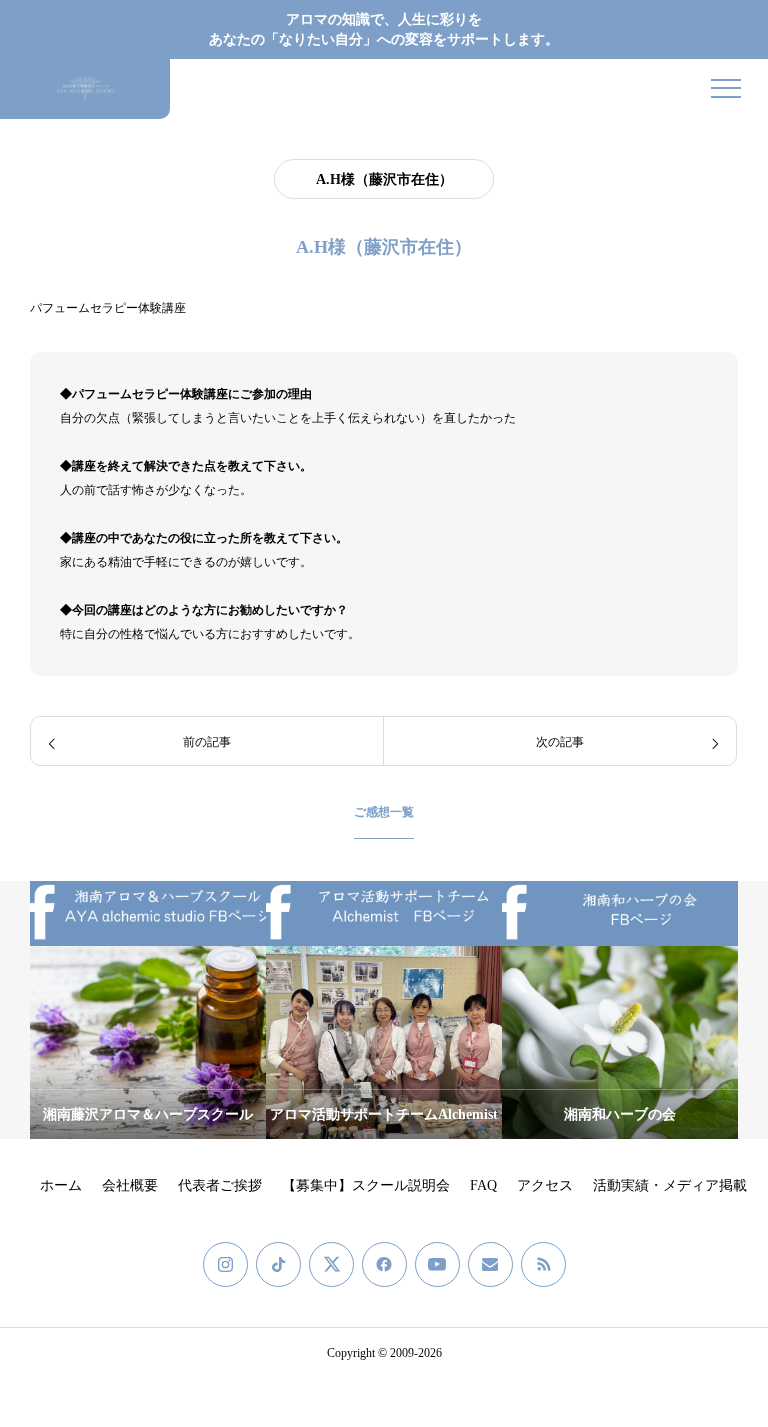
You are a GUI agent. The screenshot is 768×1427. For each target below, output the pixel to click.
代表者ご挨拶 (220, 1185)
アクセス (545, 1185)
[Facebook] (384, 1264)
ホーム (61, 1185)
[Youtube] (437, 1264)
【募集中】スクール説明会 (366, 1185)
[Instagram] (225, 1264)
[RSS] (543, 1264)
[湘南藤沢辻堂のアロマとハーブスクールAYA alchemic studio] (85, 89)
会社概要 (130, 1185)
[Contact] (490, 1264)
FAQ (483, 1185)
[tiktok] (278, 1264)
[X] (331, 1264)
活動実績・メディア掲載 (670, 1185)
